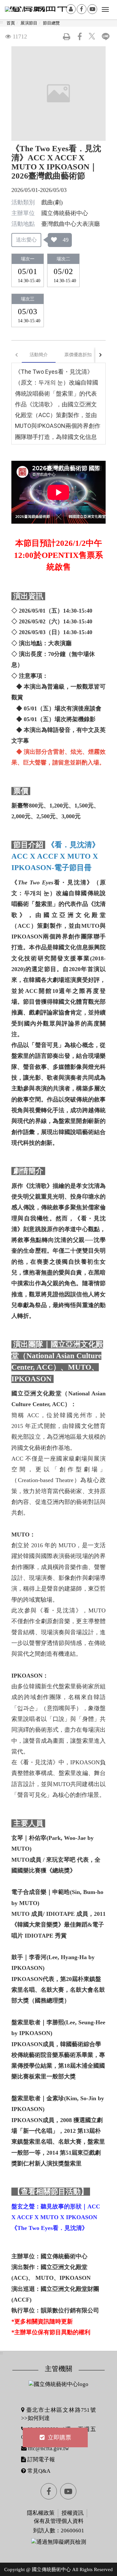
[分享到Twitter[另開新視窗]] (93, 36)
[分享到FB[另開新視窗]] (80, 36)
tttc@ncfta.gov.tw (48, 2448)
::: (1, 22)
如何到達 (39, 2418)
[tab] (39, 355)
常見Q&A (38, 2471)
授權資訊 (72, 2513)
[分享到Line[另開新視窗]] (106, 36)
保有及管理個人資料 (59, 2521)
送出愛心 (26, 240)
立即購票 (59, 2438)
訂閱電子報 (40, 2460)
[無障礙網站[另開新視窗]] (59, 2542)
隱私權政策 (41, 2513)
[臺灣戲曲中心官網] (39, 15)
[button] (67, 36)
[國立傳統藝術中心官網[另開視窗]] (58, 2384)
